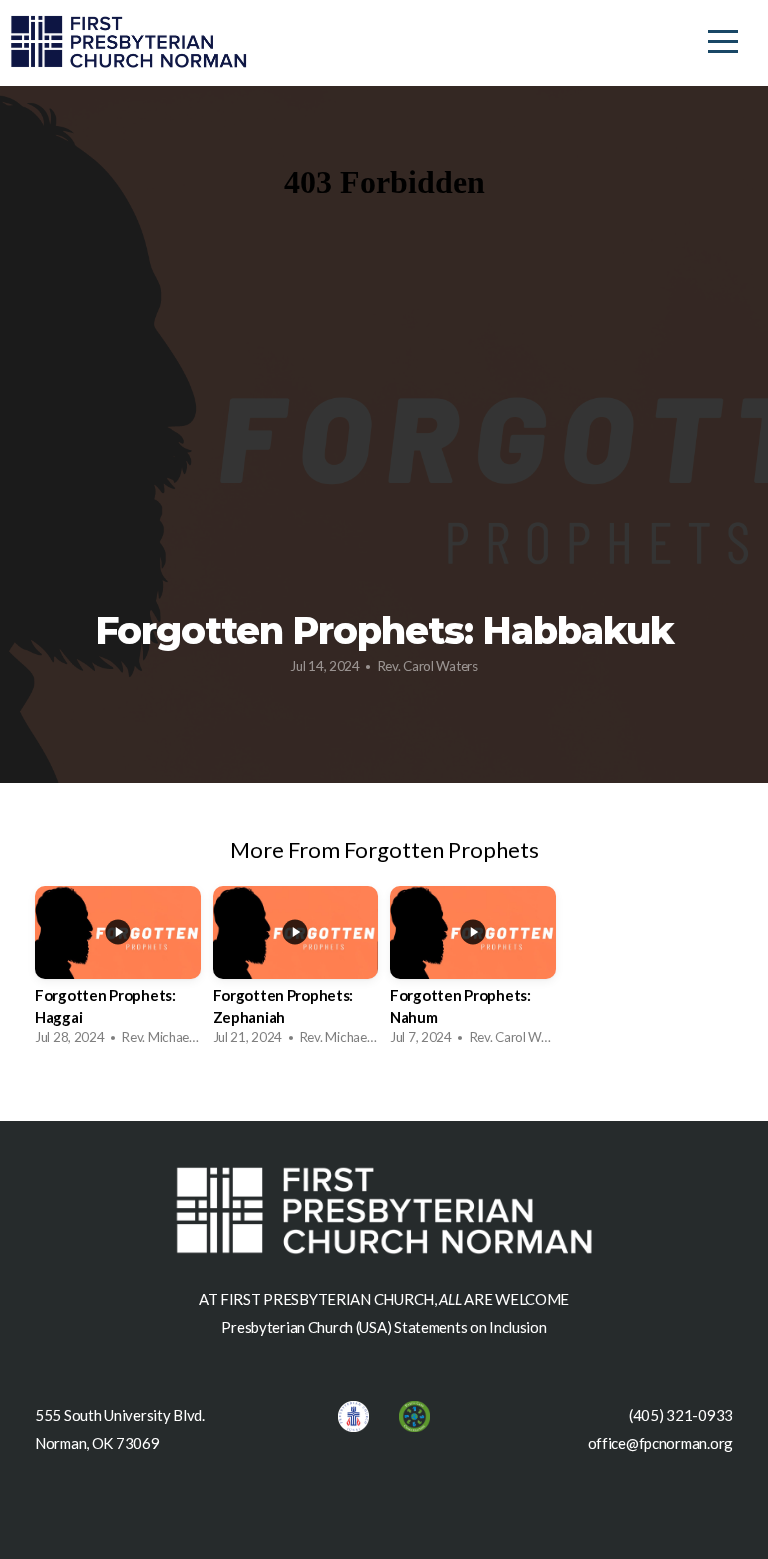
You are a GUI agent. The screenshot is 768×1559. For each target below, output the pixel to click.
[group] (118, 971)
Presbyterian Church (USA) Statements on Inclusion (383, 1327)
